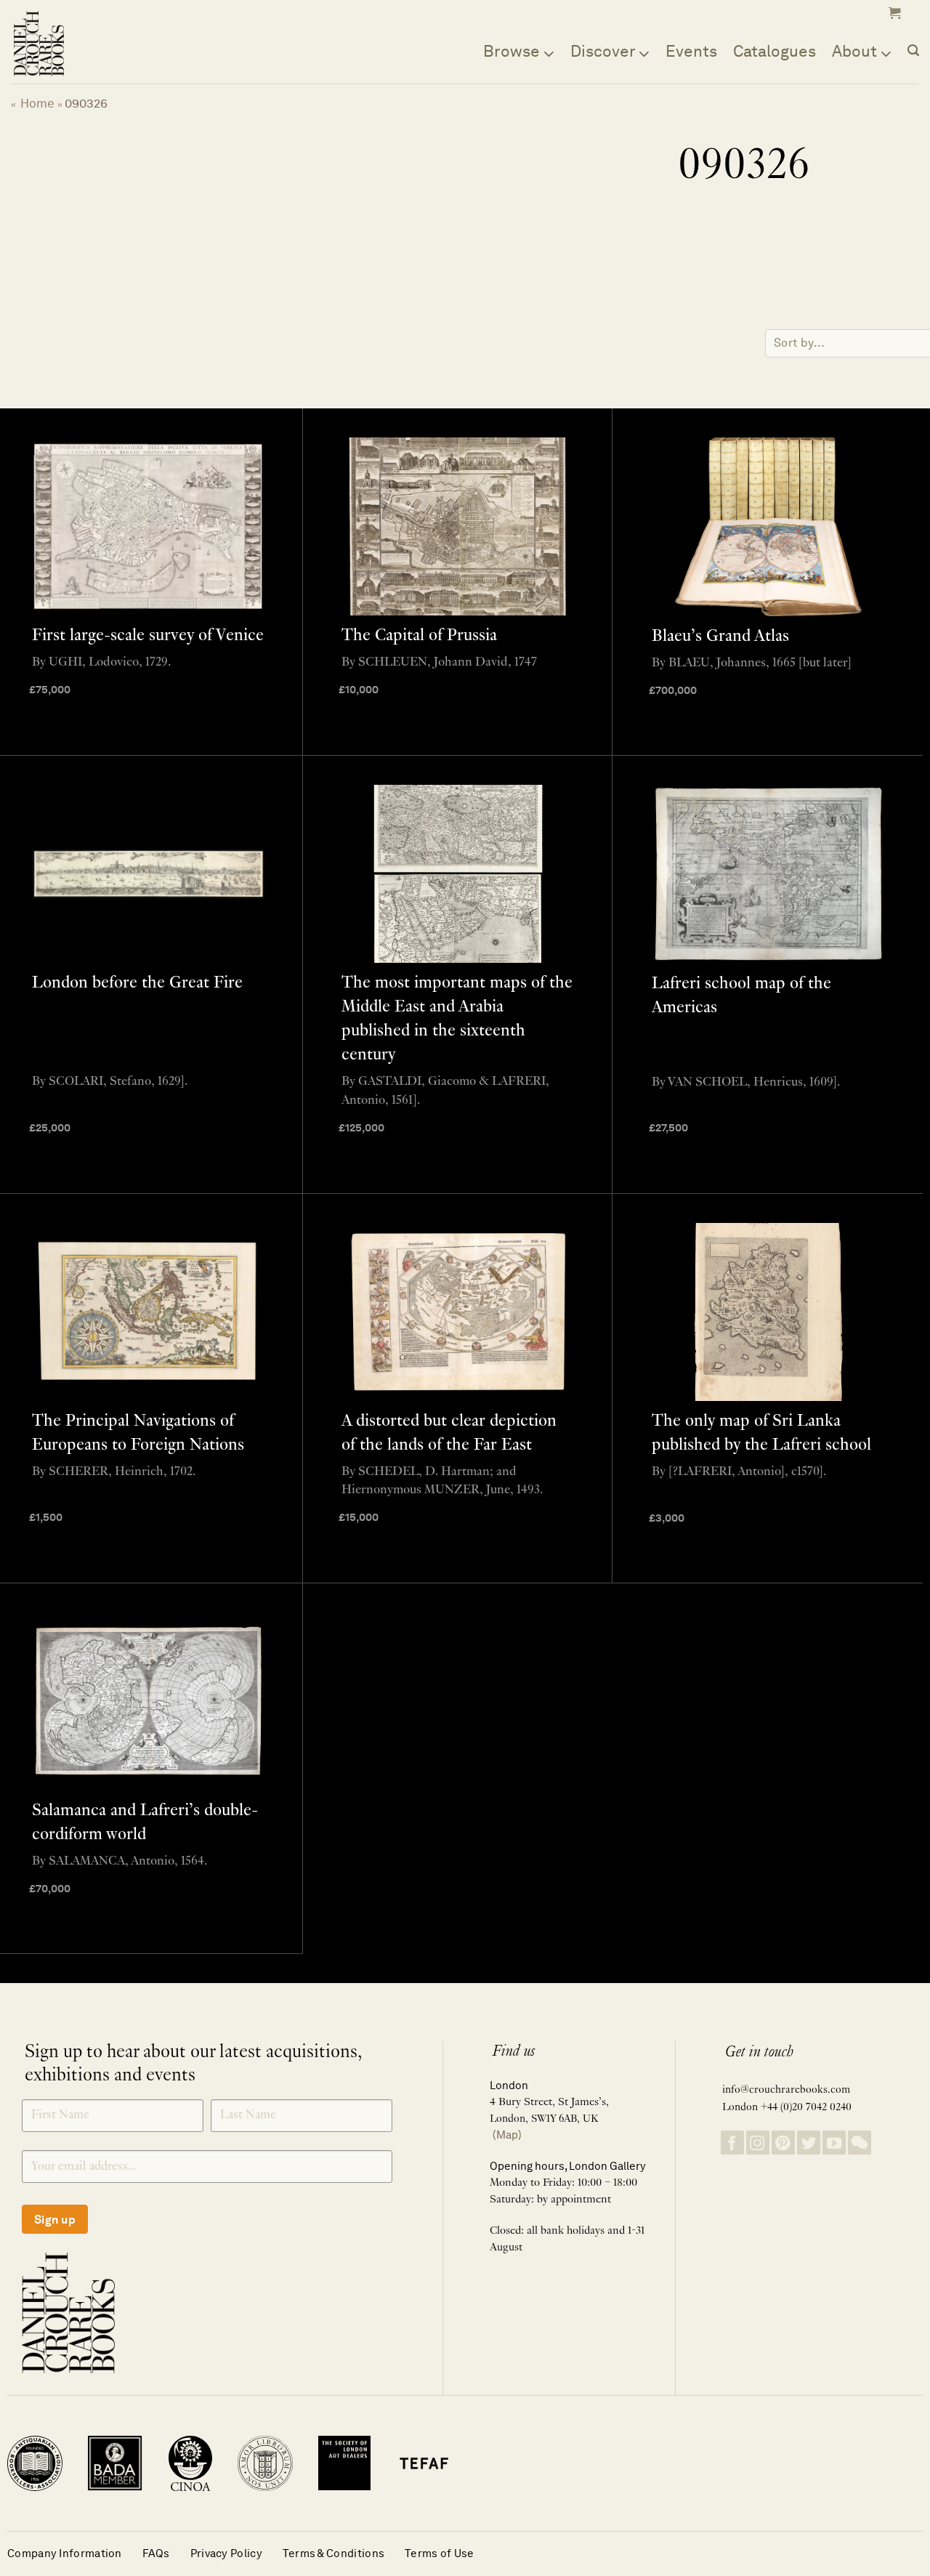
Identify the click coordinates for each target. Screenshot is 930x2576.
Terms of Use (440, 2553)
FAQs (156, 2553)
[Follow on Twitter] (809, 2143)
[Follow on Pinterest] (783, 2143)
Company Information (65, 2553)
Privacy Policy (226, 2553)
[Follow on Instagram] (758, 2143)
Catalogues (775, 51)
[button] (893, 13)
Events (691, 51)
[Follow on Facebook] (732, 2143)
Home (37, 103)
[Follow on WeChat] (860, 2143)
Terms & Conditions (333, 2553)
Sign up (55, 2220)
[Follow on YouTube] (834, 2143)
